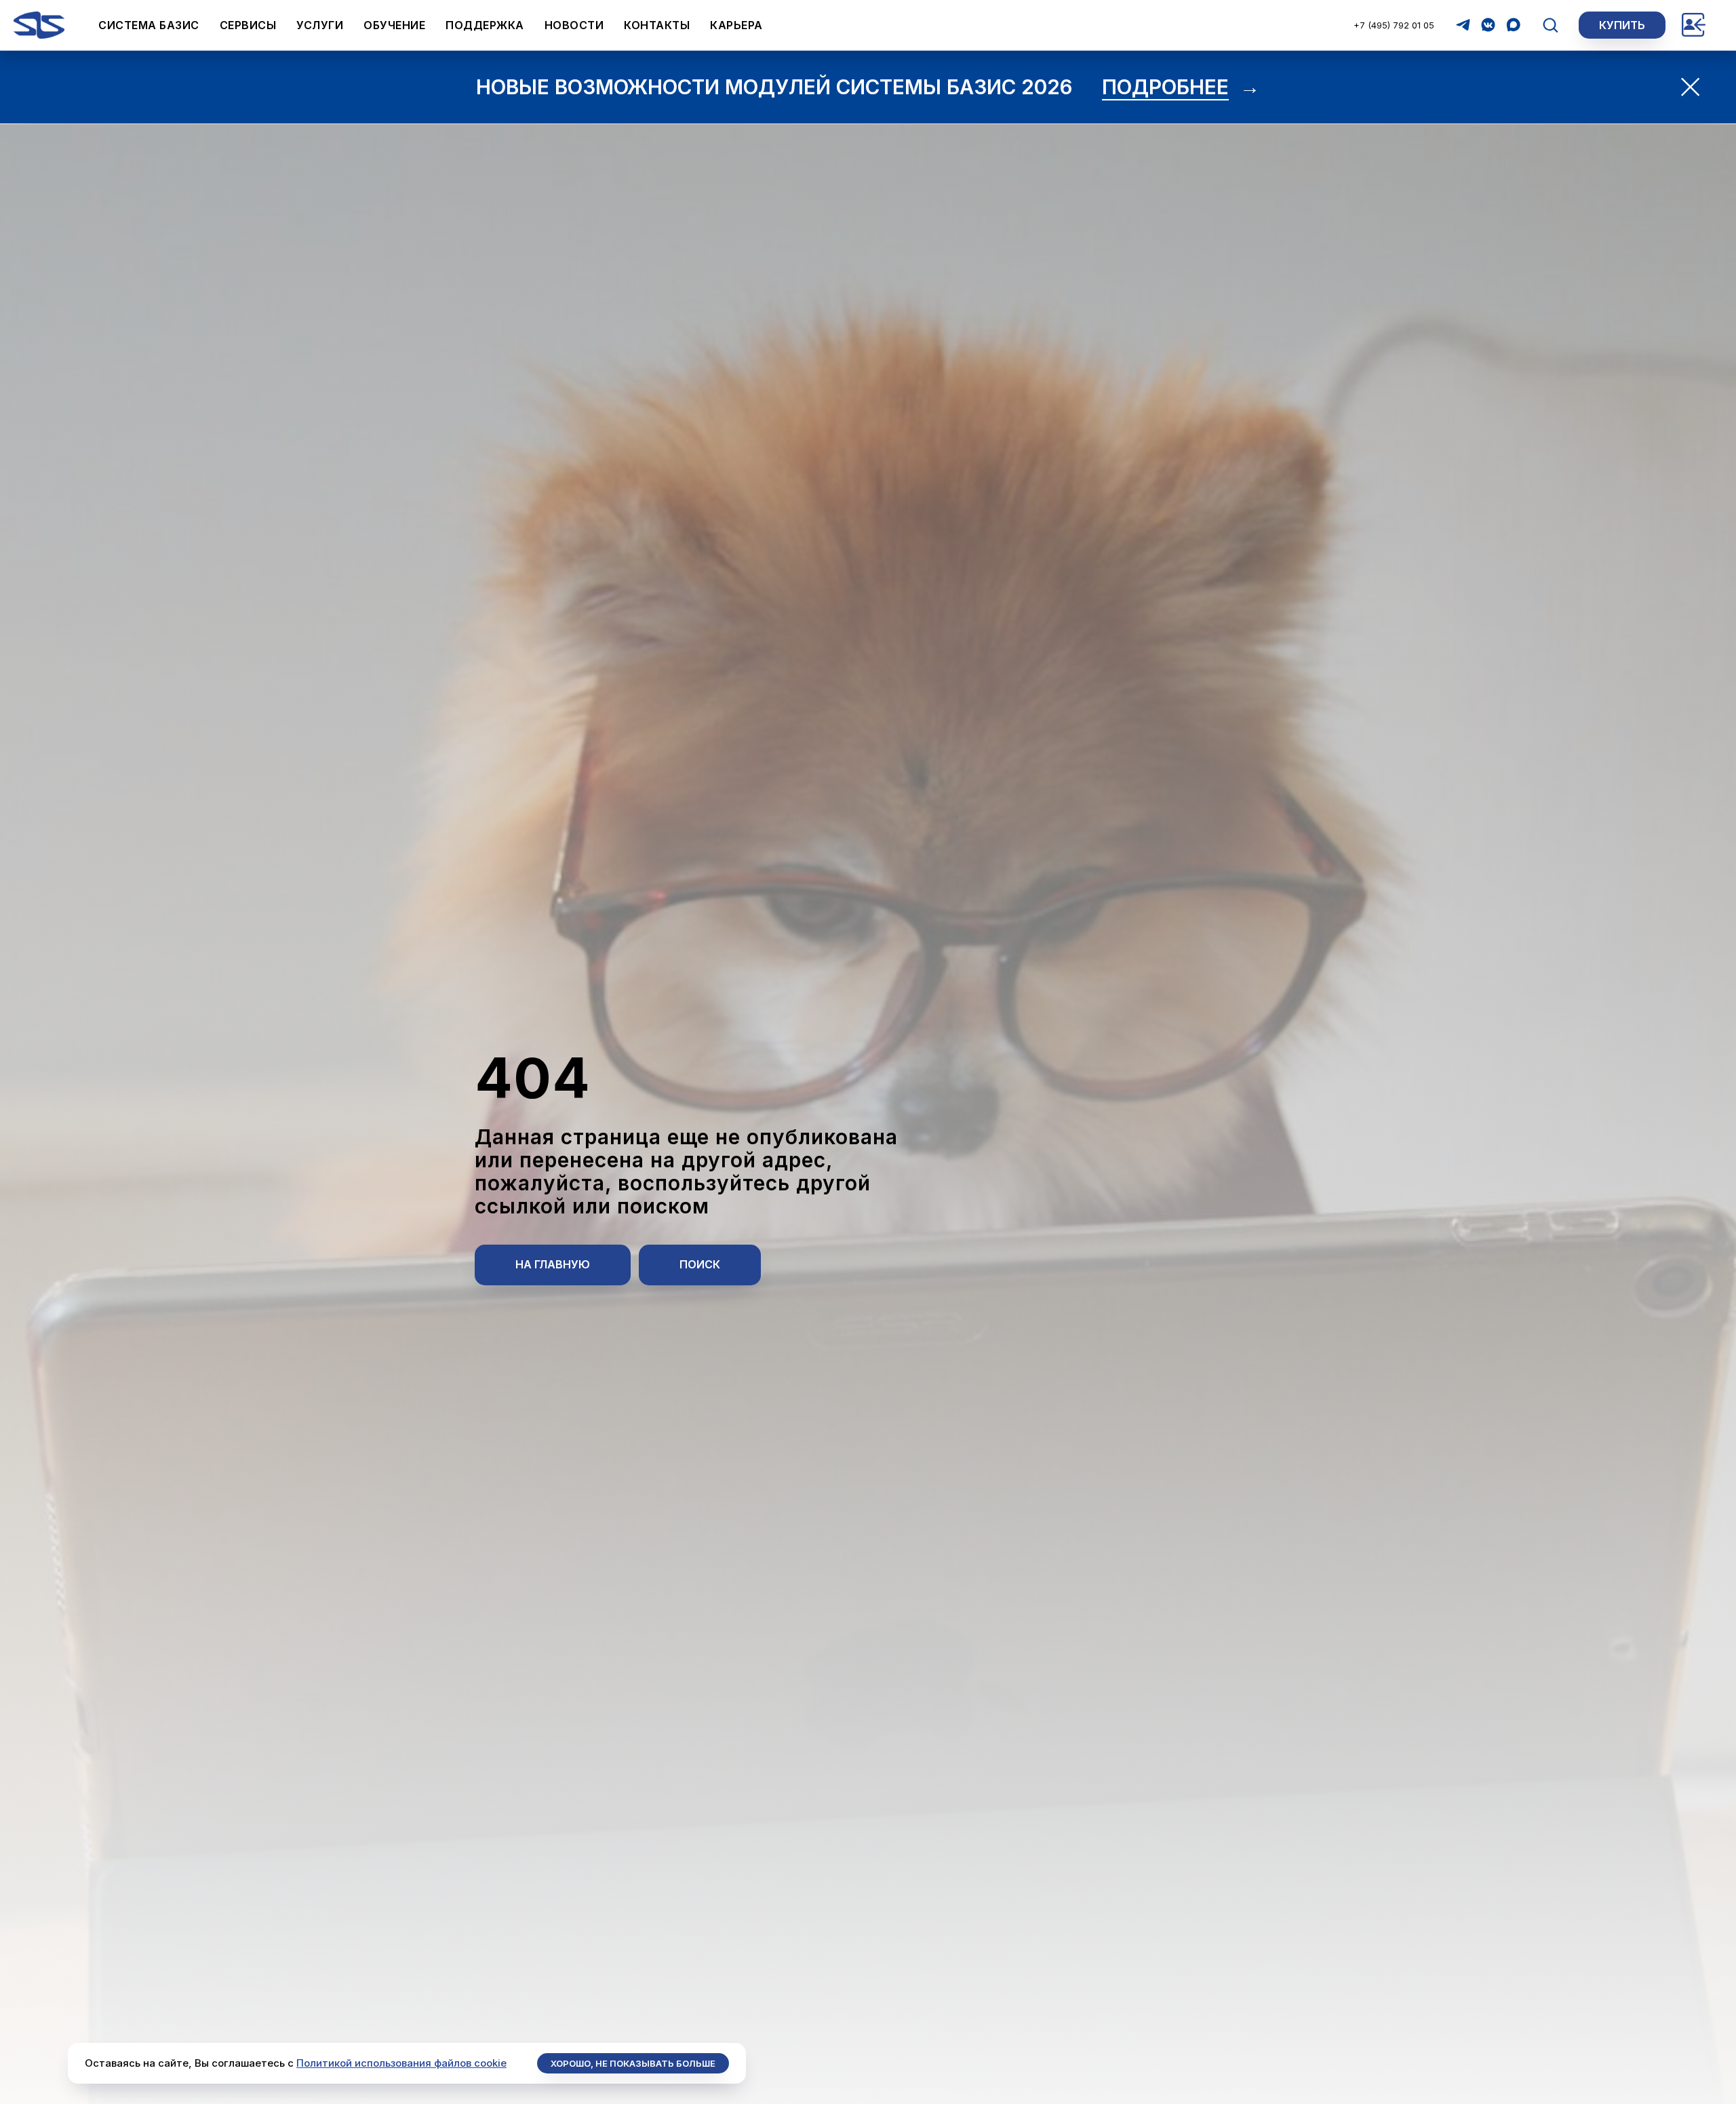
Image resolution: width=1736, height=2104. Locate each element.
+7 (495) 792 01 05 (1394, 25)
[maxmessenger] (1513, 25)
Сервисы (248, 25)
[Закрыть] (1690, 87)
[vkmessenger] (1488, 25)
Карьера (736, 25)
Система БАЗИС (149, 25)
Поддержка (485, 25)
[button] (1550, 24)
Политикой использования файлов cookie (401, 2063)
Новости (574, 25)
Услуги (320, 25)
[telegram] (1463, 25)
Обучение (394, 25)
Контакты (657, 25)
